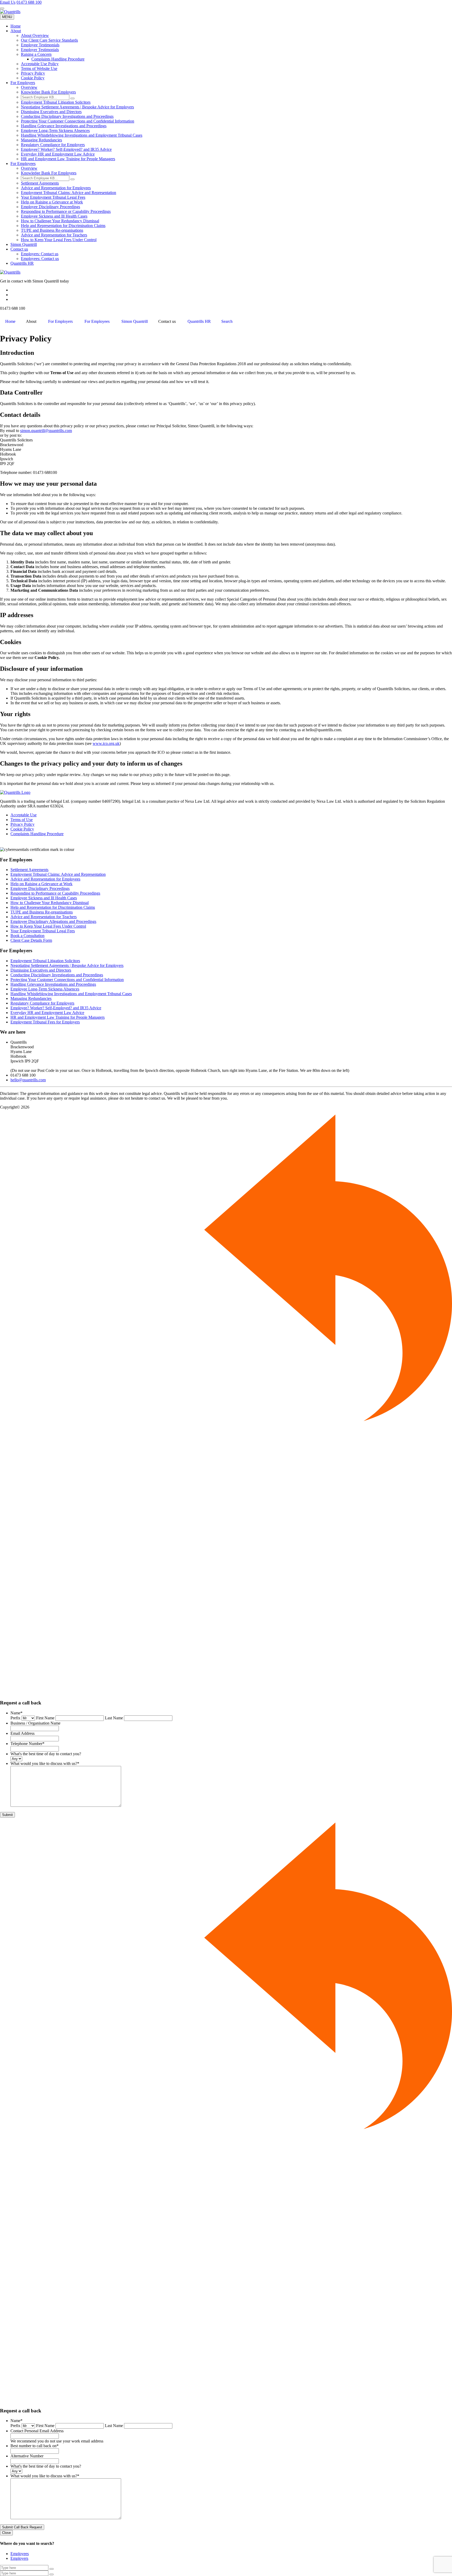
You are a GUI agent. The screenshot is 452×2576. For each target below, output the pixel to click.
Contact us (19, 249)
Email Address (22, 1733)
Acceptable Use (24, 815)
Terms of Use (22, 820)
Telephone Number (27, 1744)
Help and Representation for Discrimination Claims (63, 226)
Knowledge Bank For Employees (49, 173)
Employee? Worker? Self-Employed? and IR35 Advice (66, 149)
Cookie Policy (33, 78)
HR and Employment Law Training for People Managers (68, 159)
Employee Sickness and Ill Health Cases (54, 216)
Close (6, 2533)
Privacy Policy (33, 73)
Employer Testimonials (40, 50)
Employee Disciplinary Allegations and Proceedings (53, 921)
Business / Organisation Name (35, 1723)
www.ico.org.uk (106, 743)
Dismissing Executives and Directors (51, 112)
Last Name (114, 1718)
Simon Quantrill (24, 244)
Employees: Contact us (40, 259)
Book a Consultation (27, 936)
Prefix (15, 1718)
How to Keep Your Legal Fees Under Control (59, 240)
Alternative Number (27, 2456)
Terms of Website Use (39, 68)
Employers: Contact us (40, 254)
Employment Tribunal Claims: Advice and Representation (69, 193)
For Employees (23, 164)
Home (16, 26)
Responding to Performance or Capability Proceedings (66, 211)
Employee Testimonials (40, 45)
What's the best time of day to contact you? (46, 1754)
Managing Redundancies (41, 140)
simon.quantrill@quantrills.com (46, 431)
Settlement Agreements (40, 183)
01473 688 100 (29, 2)
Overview (29, 87)
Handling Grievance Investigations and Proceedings (64, 126)
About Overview (35, 35)
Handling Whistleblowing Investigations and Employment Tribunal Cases (82, 135)
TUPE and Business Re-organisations (52, 230)
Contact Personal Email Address (37, 2431)
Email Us (8, 2)
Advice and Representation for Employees (56, 188)
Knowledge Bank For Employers (48, 92)
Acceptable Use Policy (40, 64)
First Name (45, 1718)
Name (16, 1713)
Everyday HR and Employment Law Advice (58, 154)
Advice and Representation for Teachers (54, 235)
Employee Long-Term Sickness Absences (55, 131)
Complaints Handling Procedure (58, 59)
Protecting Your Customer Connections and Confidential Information (78, 121)
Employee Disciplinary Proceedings (50, 207)
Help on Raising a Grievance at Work (52, 202)
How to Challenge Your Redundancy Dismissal (60, 221)
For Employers (23, 83)
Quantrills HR (22, 263)
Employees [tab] (20, 2554)
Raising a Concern (36, 54)
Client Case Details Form (31, 940)
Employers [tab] (19, 2558)
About (16, 31)
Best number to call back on (35, 2446)
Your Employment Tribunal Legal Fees (53, 197)
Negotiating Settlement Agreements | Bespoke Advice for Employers (77, 107)
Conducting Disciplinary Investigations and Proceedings (67, 116)
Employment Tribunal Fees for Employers (45, 1022)
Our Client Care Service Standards (49, 40)
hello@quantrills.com (28, 1080)
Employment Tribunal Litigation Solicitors (56, 102)
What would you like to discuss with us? (45, 1763)
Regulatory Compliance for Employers (53, 145)
